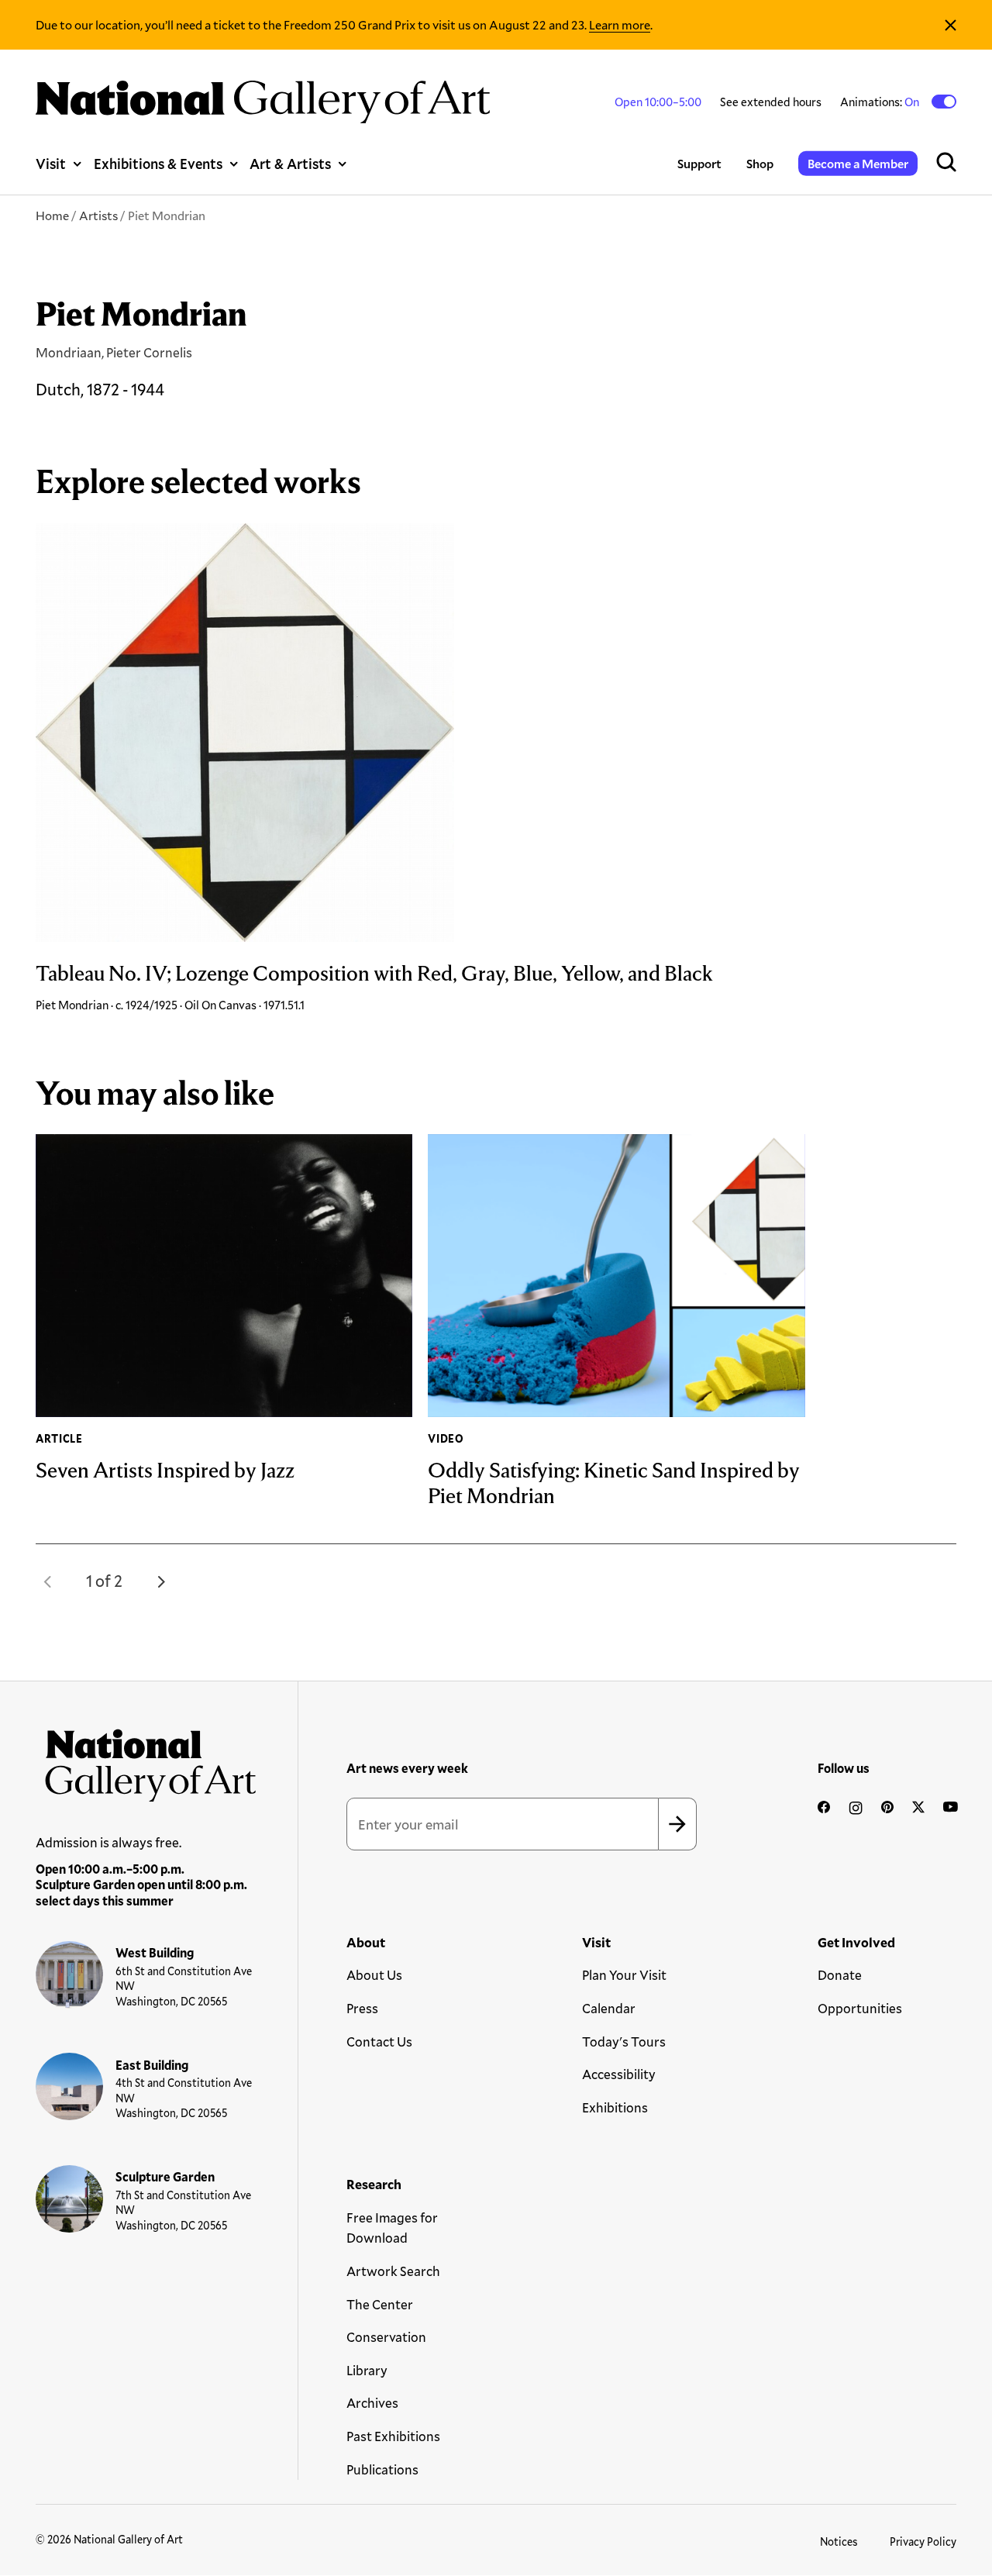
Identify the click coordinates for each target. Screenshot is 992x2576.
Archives (372, 2403)
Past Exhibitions (393, 2436)
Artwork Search (393, 2271)
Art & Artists (290, 164)
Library (367, 2370)
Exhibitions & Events (158, 164)
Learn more (620, 24)
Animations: (881, 102)
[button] (48, 1581)
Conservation (386, 2337)
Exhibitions (615, 2107)
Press (362, 2008)
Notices (839, 2542)
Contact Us (379, 2041)
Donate (840, 1975)
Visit (51, 164)
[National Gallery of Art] (146, 1760)
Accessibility (619, 2074)
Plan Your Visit (624, 1975)
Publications (382, 2469)
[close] (951, 25)
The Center (380, 2304)
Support (699, 163)
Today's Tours (624, 2041)
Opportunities (860, 2008)
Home (52, 215)
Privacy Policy (923, 2542)
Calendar (609, 2008)
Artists (98, 215)
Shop (760, 163)
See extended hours (771, 102)
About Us (374, 1975)
